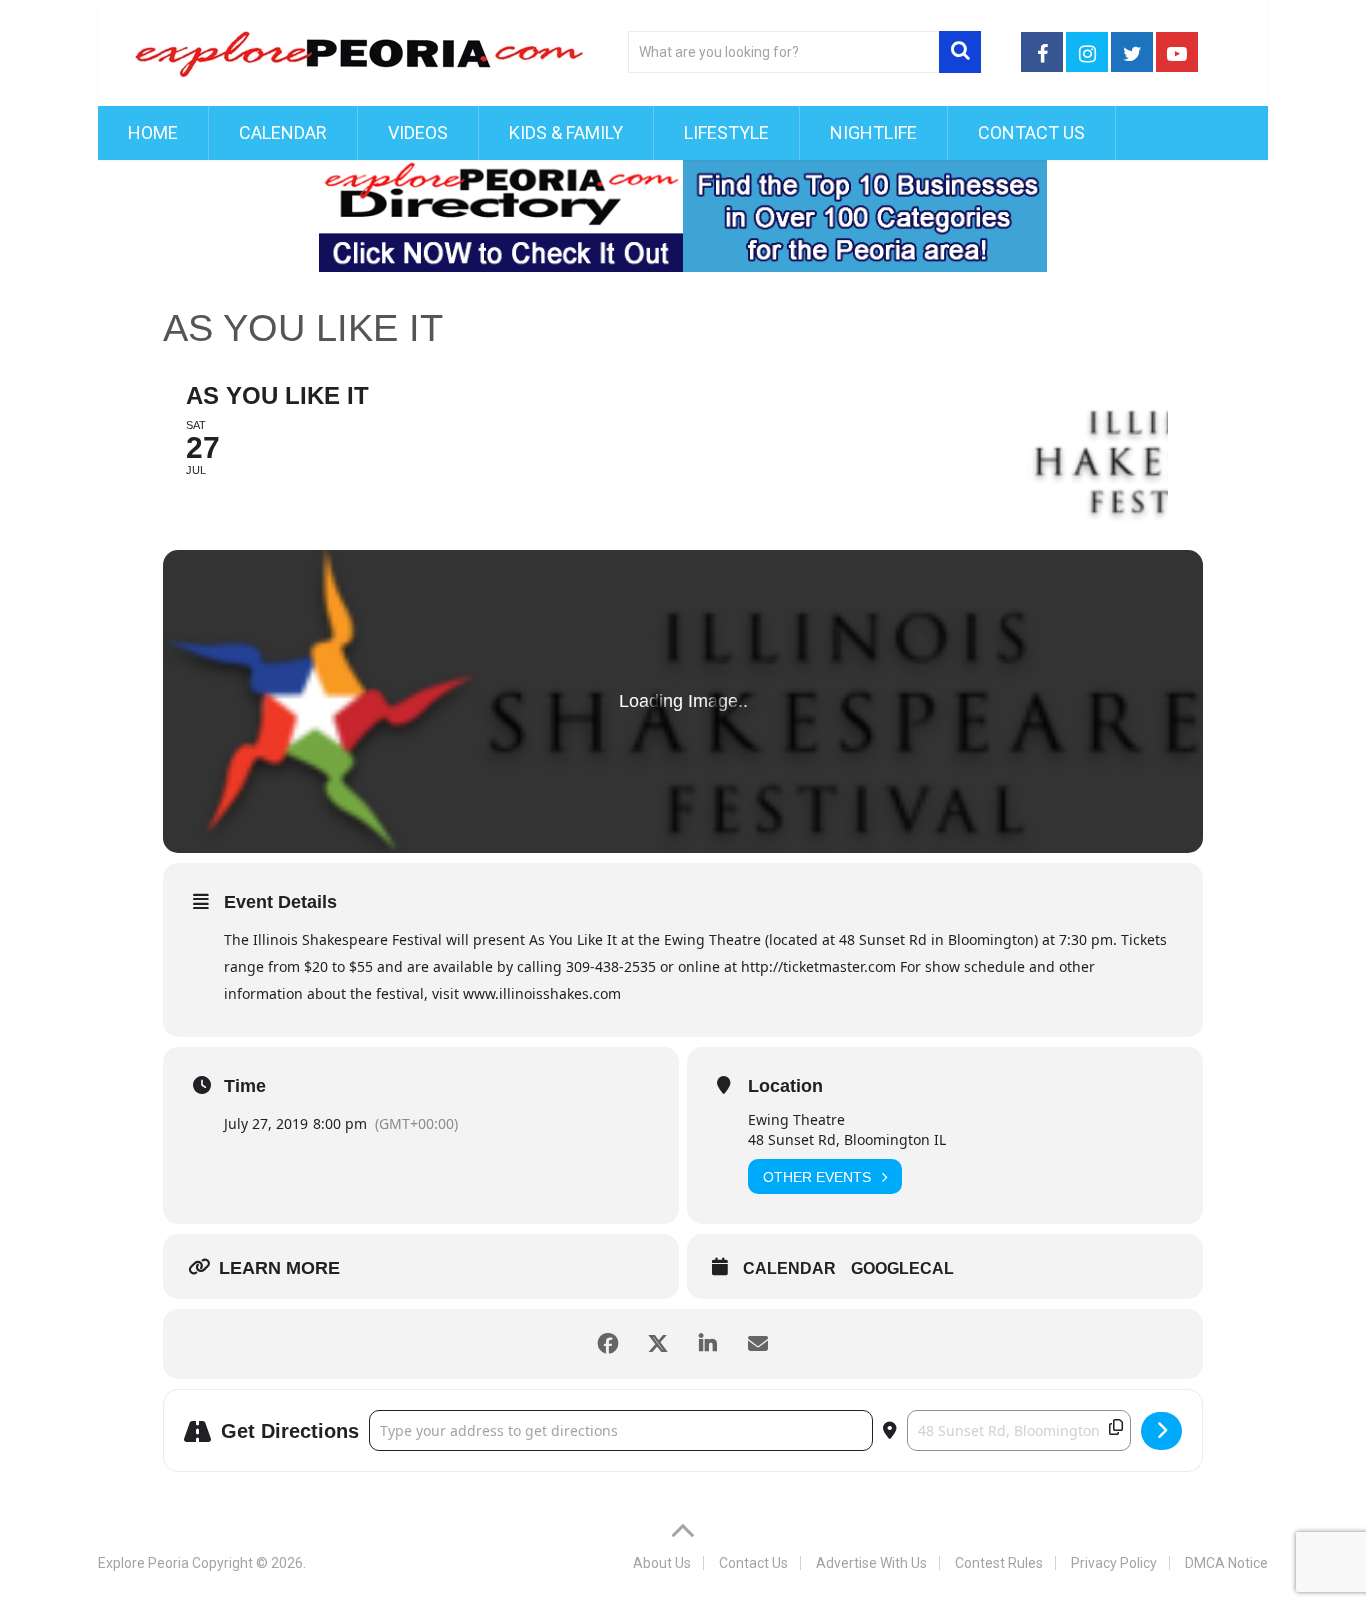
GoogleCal (902, 1268)
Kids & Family (566, 132)
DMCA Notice (1226, 1563)
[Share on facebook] (608, 1344)
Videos (418, 132)
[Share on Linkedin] (708, 1344)
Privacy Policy (1114, 1563)
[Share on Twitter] (658, 1344)
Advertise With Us (871, 1563)
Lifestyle (726, 132)
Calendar (283, 132)
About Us (662, 1563)
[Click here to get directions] (1161, 1431)
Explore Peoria (143, 1563)
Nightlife (873, 132)
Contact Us (1031, 132)
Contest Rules (999, 1563)
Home (153, 132)
